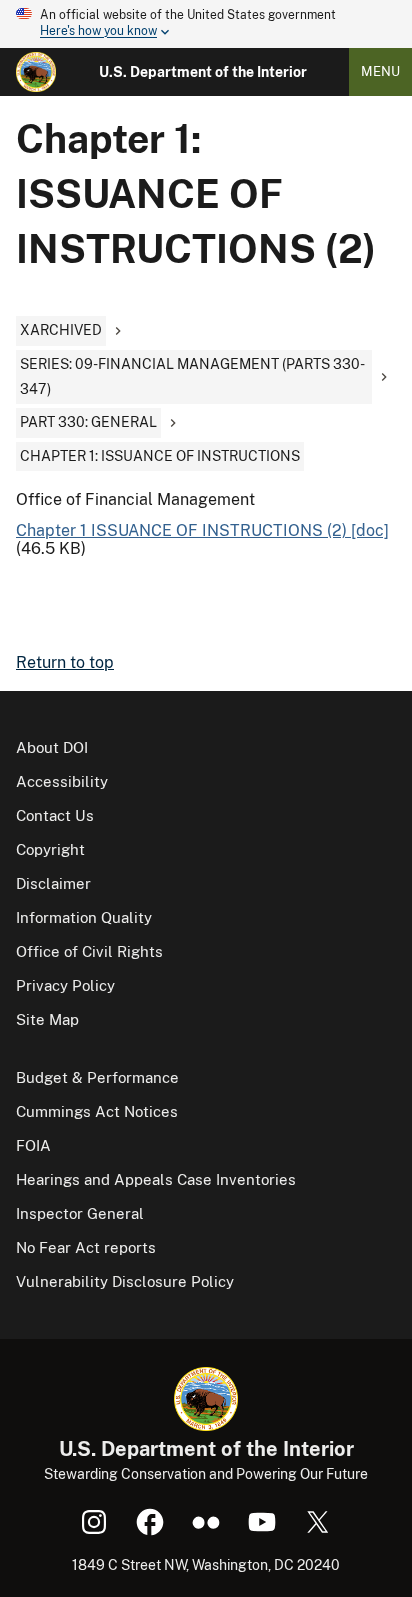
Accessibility (62, 781)
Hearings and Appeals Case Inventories (156, 1179)
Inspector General (80, 1213)
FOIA (33, 1145)
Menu (380, 71)
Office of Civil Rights (89, 951)
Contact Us (55, 815)
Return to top (65, 662)
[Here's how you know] (206, 24)
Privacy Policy (65, 985)
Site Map (47, 1019)
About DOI (52, 747)
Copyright (50, 849)
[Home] (36, 72)
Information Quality (84, 917)
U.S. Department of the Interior (203, 72)
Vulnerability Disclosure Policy (125, 1281)
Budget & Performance (97, 1077)
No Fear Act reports (86, 1247)
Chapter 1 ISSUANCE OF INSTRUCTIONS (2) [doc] (202, 530)
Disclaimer (53, 883)
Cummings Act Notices (97, 1111)
